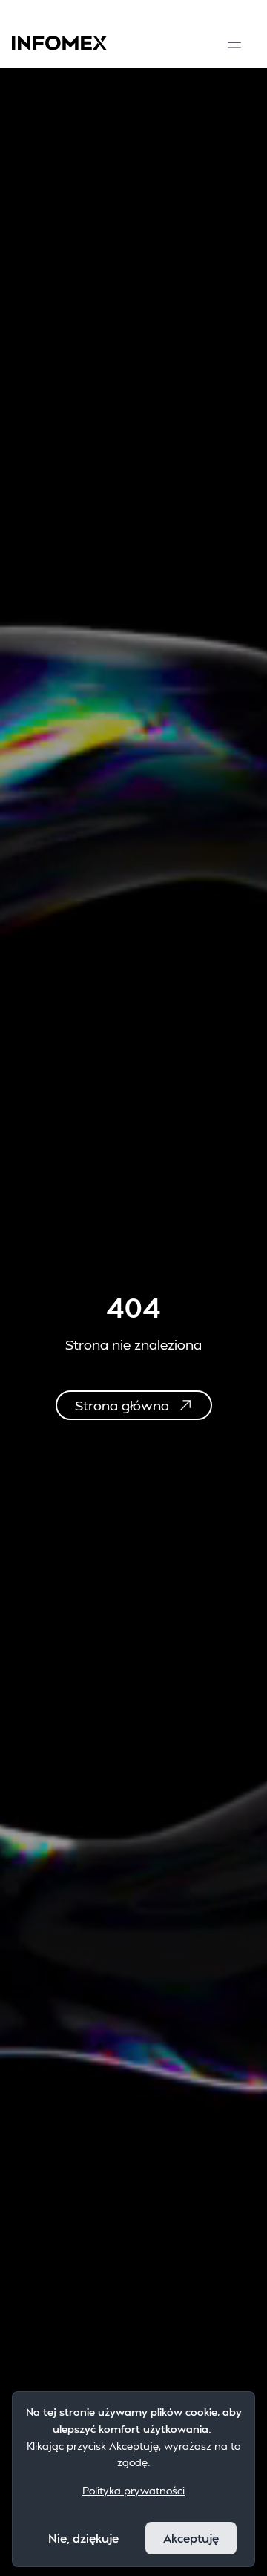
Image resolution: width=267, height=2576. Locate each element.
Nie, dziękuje (83, 2538)
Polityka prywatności (133, 2490)
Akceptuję (191, 2538)
